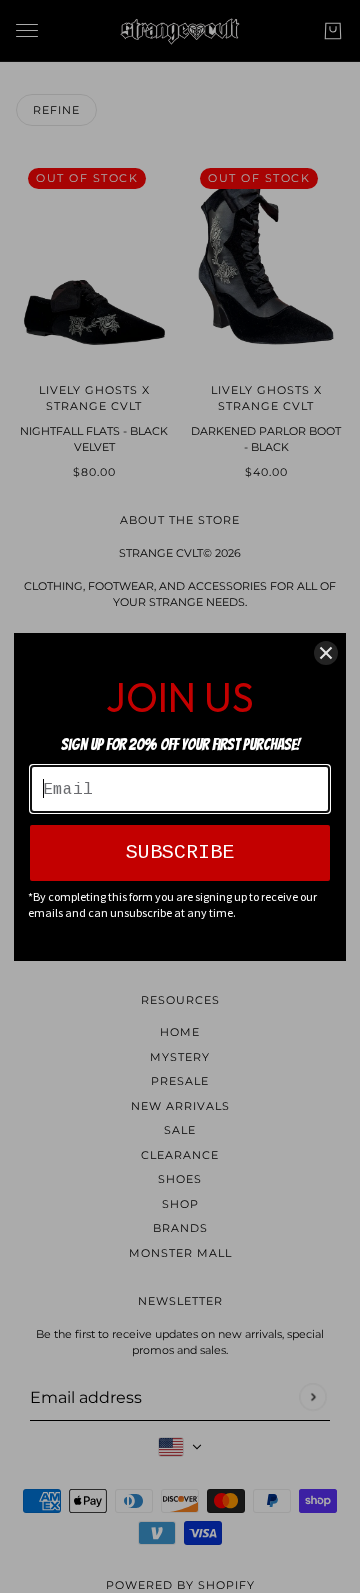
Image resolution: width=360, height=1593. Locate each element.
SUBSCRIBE (180, 852)
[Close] (326, 653)
